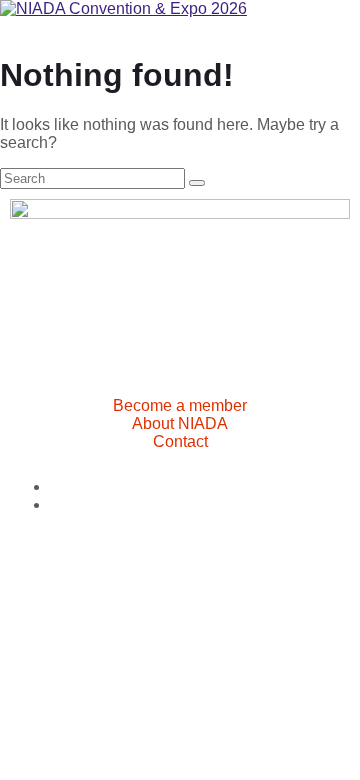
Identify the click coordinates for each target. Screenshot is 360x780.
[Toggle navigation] (8, 32)
